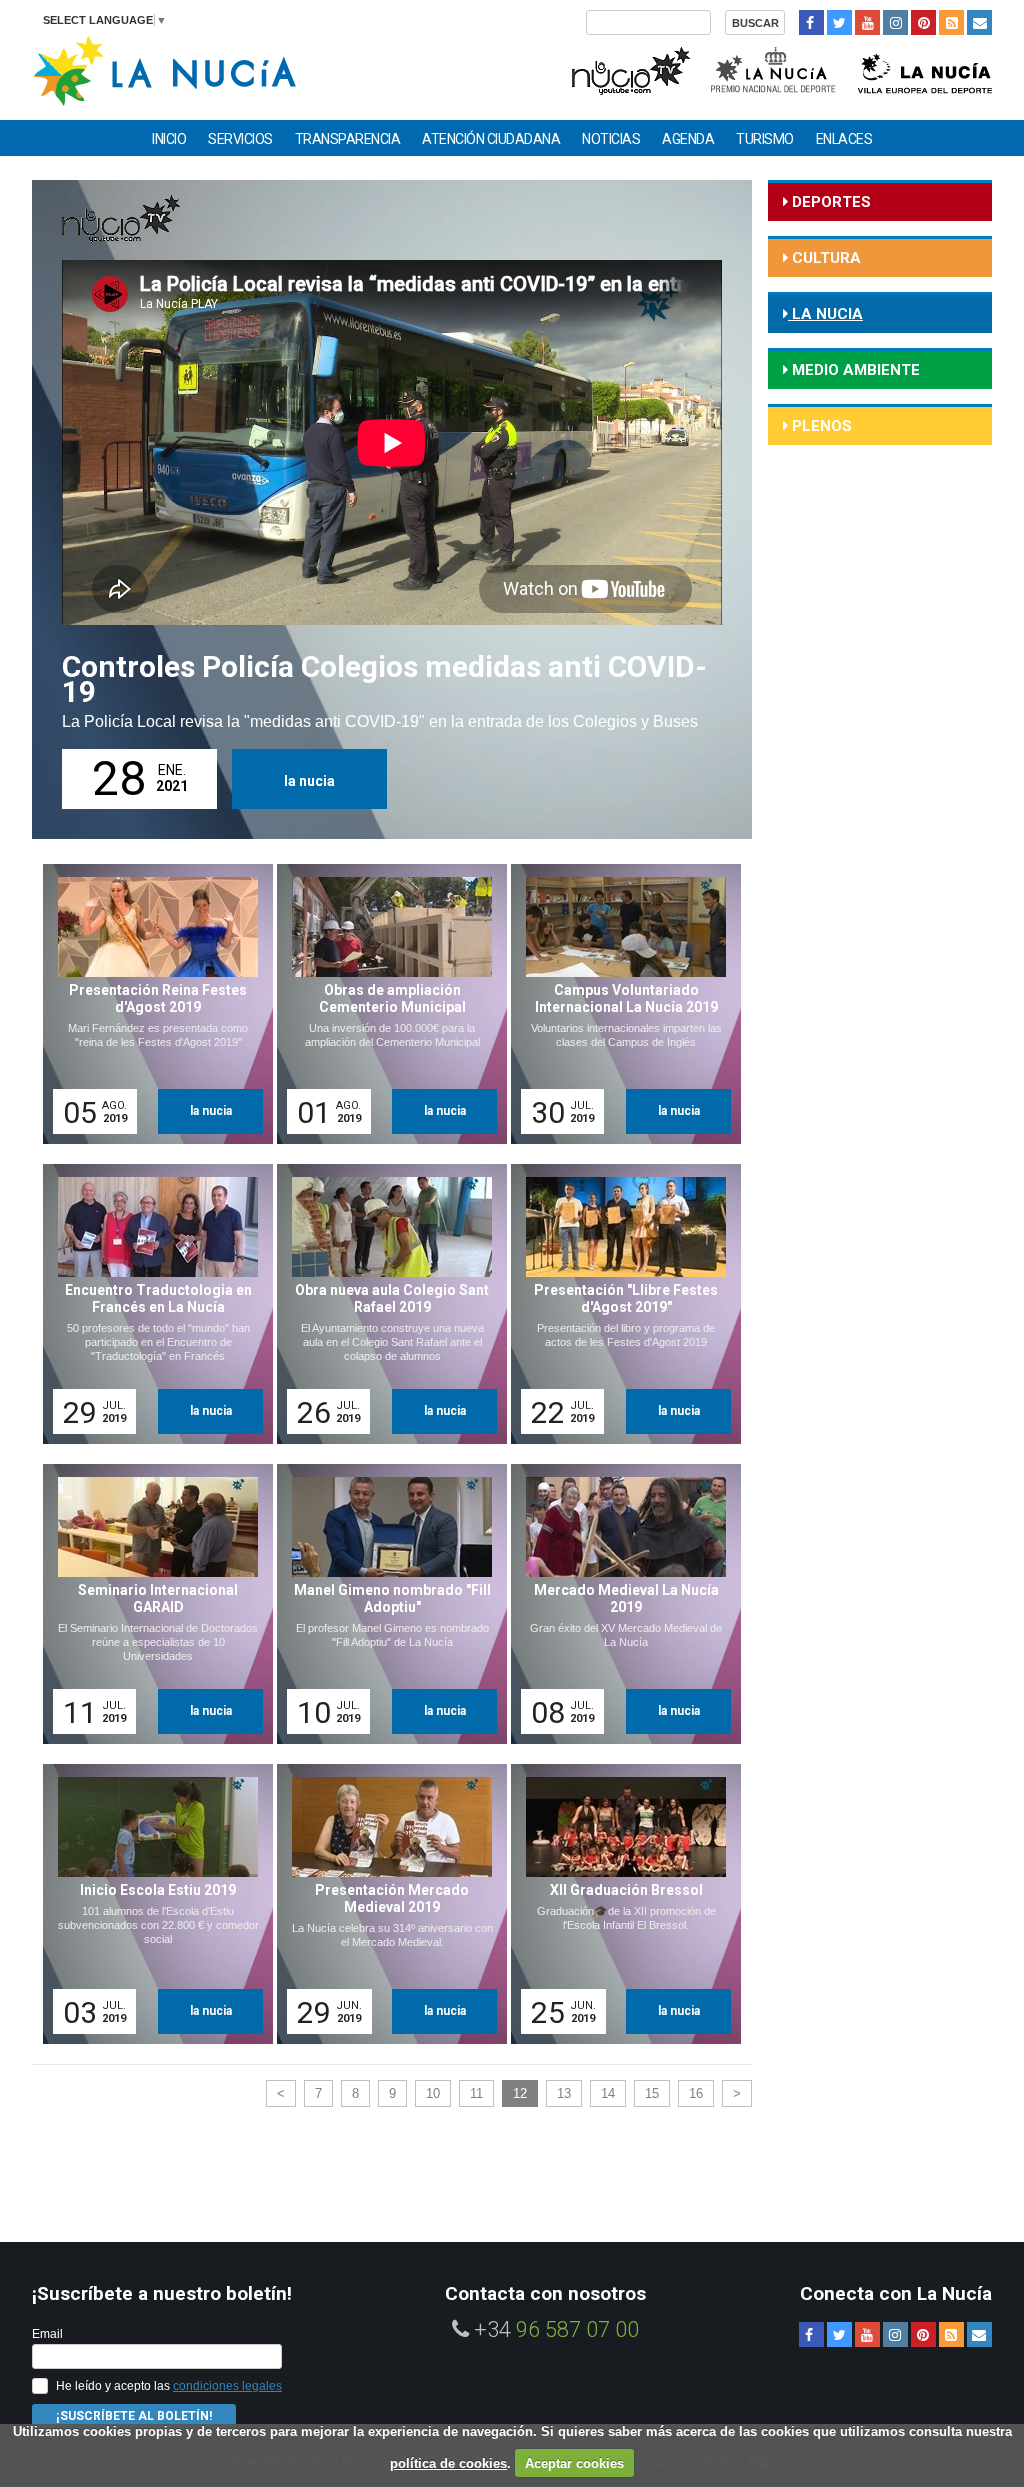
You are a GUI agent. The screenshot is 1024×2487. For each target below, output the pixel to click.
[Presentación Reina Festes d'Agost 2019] (151, 1004)
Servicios (240, 139)
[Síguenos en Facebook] (811, 22)
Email (47, 2334)
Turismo (765, 139)
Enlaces (844, 139)
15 (652, 2093)
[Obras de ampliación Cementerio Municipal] (385, 1004)
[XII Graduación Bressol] (619, 1904)
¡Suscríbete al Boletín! (134, 2416)
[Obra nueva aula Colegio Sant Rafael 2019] (385, 1304)
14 (608, 2093)
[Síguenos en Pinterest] (923, 22)
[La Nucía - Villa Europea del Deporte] (925, 68)
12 (520, 2093)
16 (696, 2093)
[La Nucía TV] (629, 68)
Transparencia (348, 139)
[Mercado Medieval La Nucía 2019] (619, 1604)
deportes (829, 202)
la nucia (309, 781)
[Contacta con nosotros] (979, 22)
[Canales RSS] (951, 22)
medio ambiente (854, 370)
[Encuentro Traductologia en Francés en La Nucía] (151, 1304)
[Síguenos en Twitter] (839, 22)
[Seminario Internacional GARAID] (151, 1604)
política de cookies (448, 2463)
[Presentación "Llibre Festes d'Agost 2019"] (619, 1304)
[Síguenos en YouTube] (867, 22)
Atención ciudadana (491, 139)
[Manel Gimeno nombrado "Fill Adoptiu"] (385, 1604)
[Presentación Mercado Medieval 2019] (385, 1904)
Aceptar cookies (574, 2463)
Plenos (820, 426)
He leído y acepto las (169, 2386)
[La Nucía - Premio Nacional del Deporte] (774, 68)
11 (476, 2093)
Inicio (169, 139)
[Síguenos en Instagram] (895, 22)
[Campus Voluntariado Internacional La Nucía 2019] (619, 1004)
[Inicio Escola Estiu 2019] (151, 1904)
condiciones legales (227, 2386)
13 (564, 2093)
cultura (824, 258)
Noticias (611, 139)
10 (433, 2093)
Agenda (688, 139)
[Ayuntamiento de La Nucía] (164, 69)
